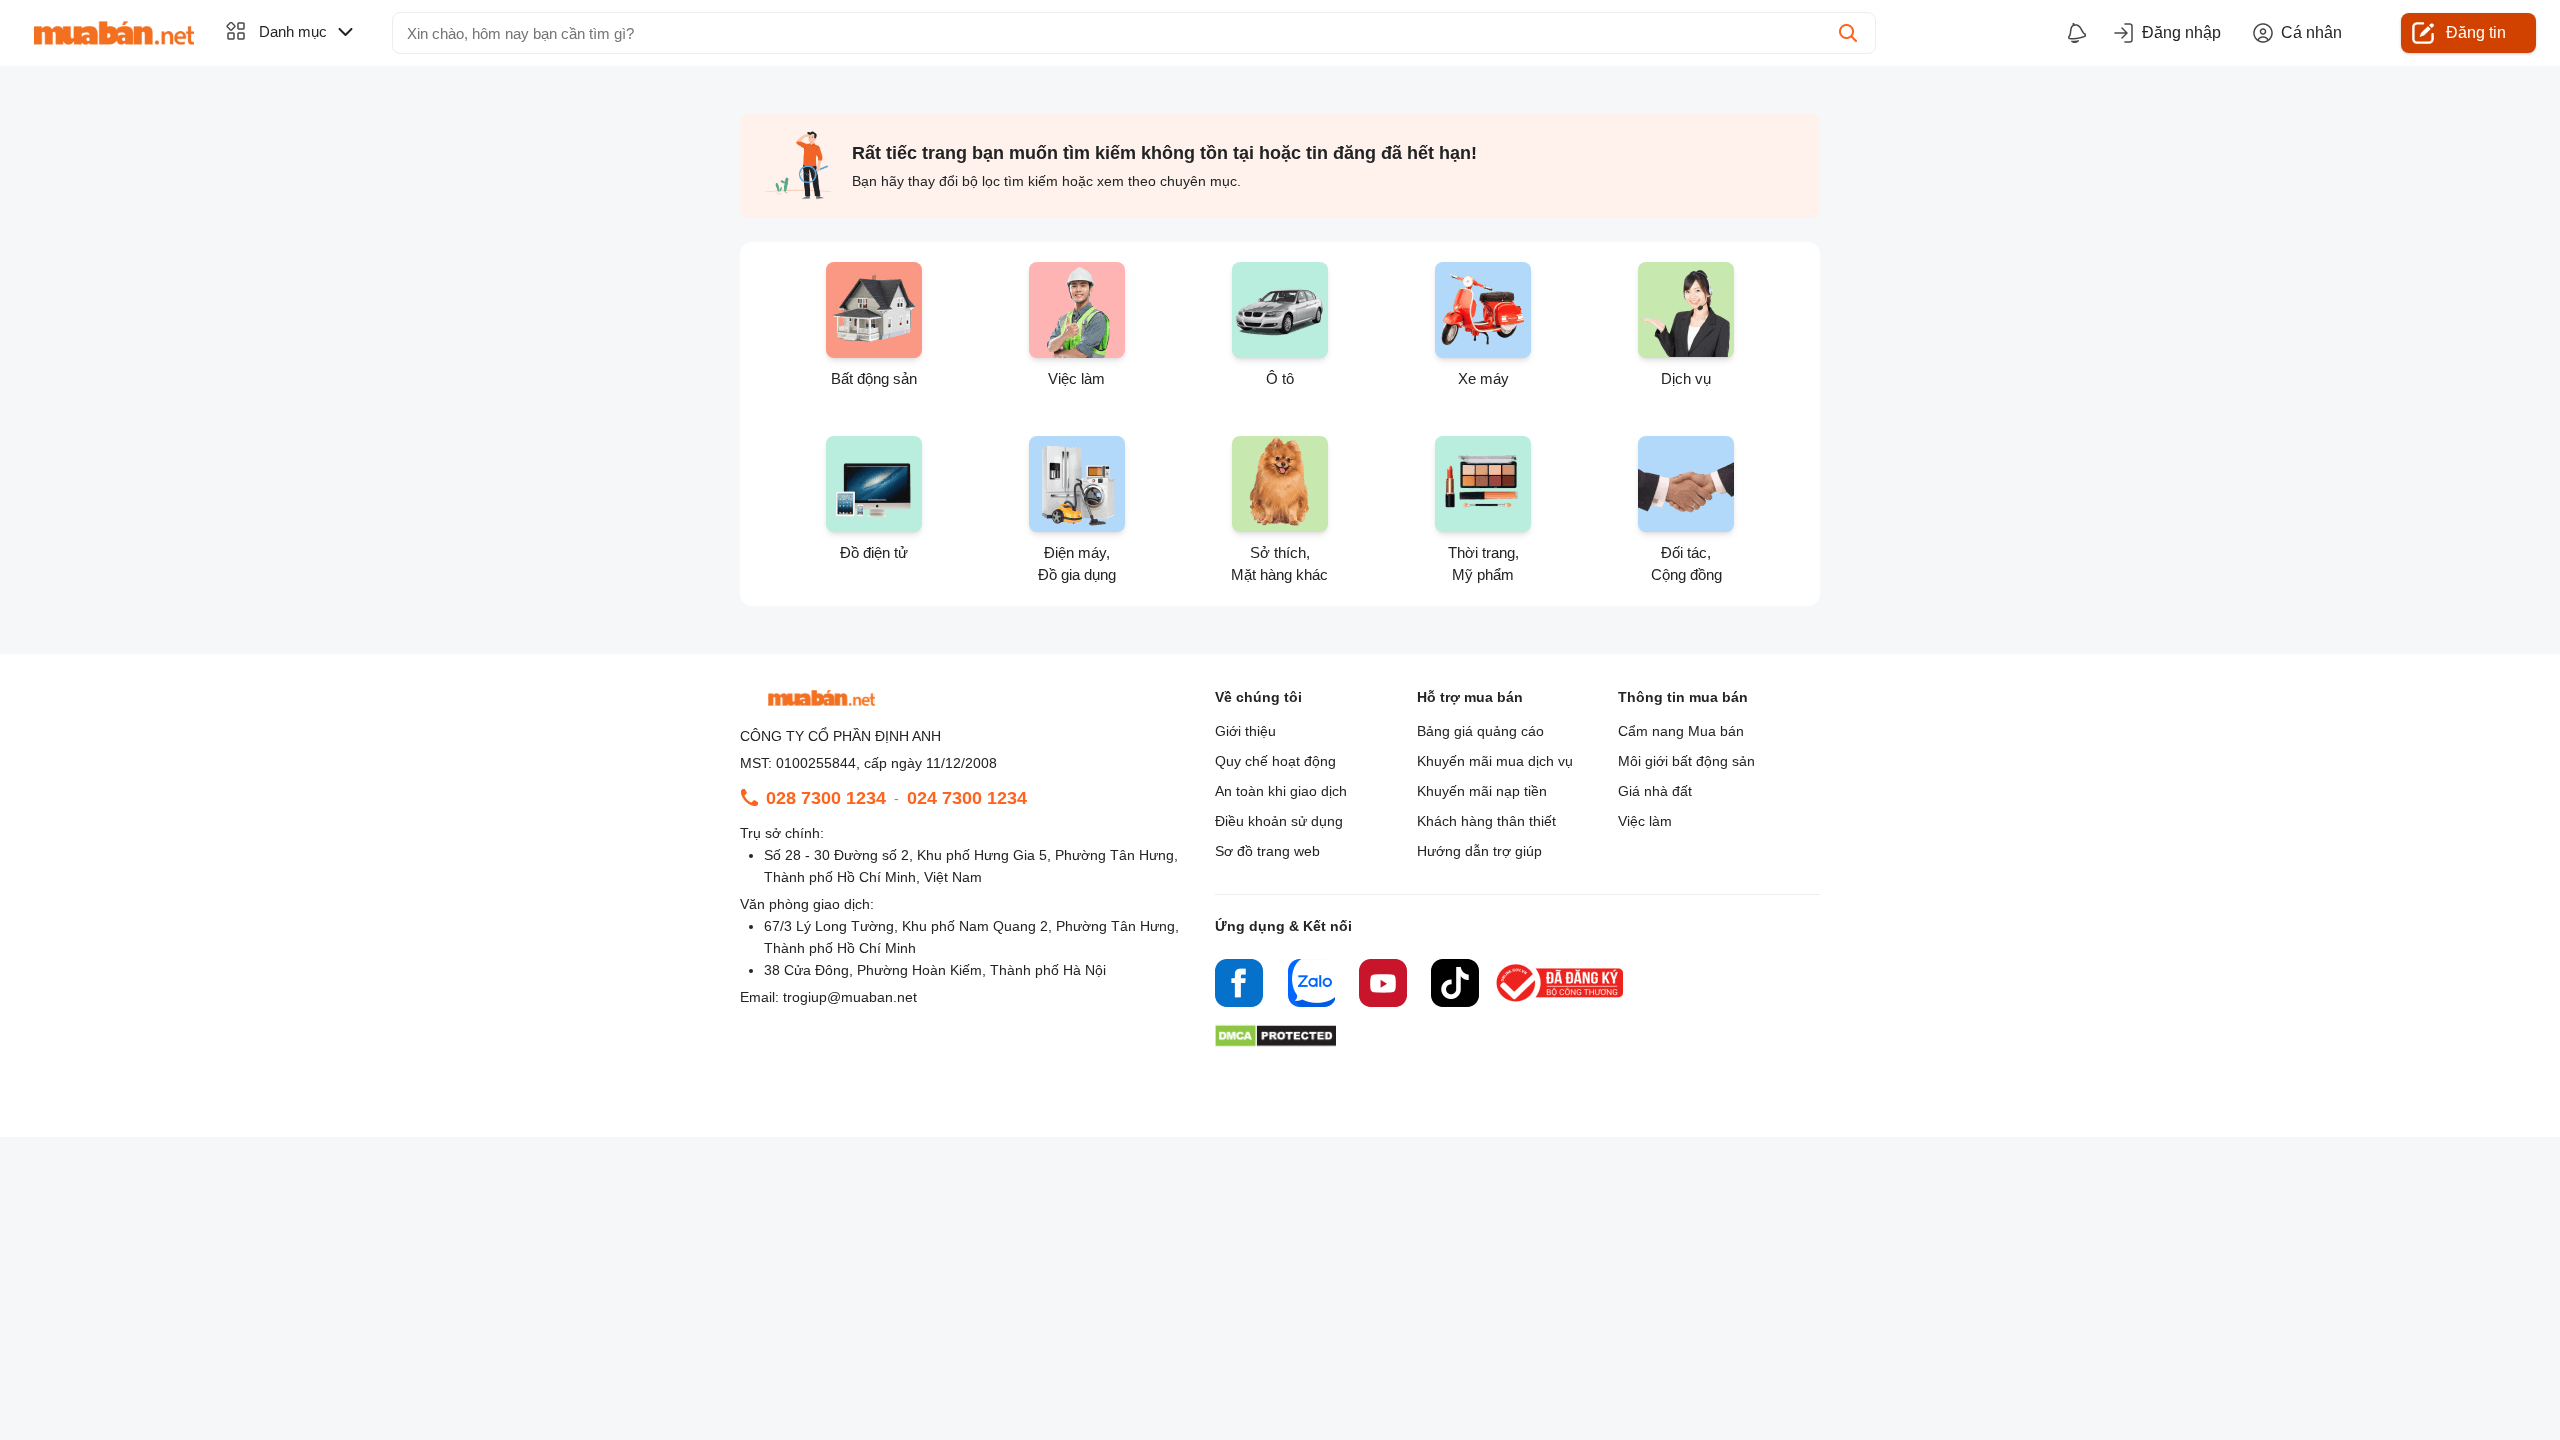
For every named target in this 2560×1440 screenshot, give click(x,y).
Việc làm (1645, 821)
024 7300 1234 (967, 798)
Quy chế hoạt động (1275, 761)
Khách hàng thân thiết (1486, 821)
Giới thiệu (1245, 731)
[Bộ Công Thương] (1561, 1002)
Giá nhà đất (1655, 791)
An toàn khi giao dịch (1281, 791)
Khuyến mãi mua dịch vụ (1495, 761)
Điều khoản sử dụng (1279, 821)
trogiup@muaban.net (850, 997)
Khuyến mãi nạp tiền (1482, 791)
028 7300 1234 (826, 798)
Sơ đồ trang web (1267, 851)
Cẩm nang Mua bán (1681, 731)
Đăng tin (2476, 32)
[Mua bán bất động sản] (114, 33)
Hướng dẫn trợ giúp (1479, 851)
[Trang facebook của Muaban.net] (1239, 986)
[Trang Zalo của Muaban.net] (1311, 986)
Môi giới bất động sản (1686, 761)
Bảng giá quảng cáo (1480, 731)
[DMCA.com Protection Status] (1275, 1041)
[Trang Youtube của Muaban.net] (1383, 986)
